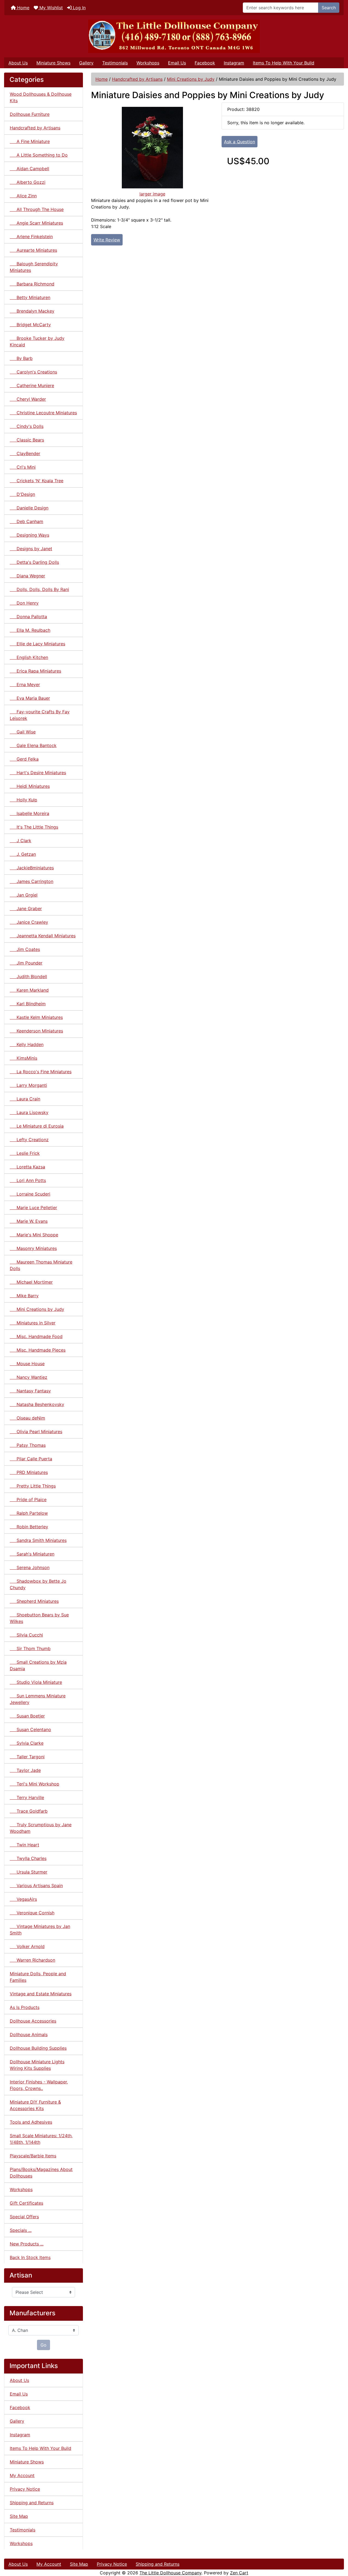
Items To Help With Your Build (284, 63)
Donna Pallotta (28, 617)
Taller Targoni (27, 1757)
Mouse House (27, 1364)
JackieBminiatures (32, 868)
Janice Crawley (29, 922)
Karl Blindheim (28, 1004)
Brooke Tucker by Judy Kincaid (37, 341)
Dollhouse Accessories (33, 2021)
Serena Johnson (30, 1567)
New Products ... (27, 2244)
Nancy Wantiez (29, 1377)
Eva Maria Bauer (30, 698)
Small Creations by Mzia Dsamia (38, 1665)
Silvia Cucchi (26, 1635)
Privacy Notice (25, 2489)
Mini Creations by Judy (191, 79)
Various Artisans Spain (36, 1886)
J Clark (21, 841)
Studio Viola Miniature (36, 1682)
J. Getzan (23, 854)
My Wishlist (50, 8)
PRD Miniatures (29, 1472)
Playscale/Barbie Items (33, 2156)
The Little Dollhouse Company (170, 2573)
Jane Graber (26, 909)
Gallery (86, 63)
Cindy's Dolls (27, 426)
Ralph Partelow (29, 1513)
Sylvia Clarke (27, 1743)
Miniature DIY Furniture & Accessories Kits (35, 2105)
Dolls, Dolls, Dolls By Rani (39, 589)
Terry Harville (27, 1797)
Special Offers (24, 2217)
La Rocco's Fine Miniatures (41, 1072)
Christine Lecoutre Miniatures (43, 413)
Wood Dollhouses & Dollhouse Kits (41, 97)
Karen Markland (29, 990)
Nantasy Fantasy (30, 1391)
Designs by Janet (31, 549)
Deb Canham (27, 521)
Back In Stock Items (30, 2257)
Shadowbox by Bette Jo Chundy (38, 1584)
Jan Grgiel (24, 895)
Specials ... (21, 2230)
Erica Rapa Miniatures (35, 671)
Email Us (177, 63)
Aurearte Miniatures (33, 250)
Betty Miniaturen (30, 297)
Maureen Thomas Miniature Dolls (41, 1265)
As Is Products (25, 2007)
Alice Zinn (23, 196)
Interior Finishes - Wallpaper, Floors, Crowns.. (39, 2085)
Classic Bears (27, 440)
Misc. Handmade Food (36, 1336)
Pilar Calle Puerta (31, 1459)
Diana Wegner (27, 576)
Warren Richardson (32, 1960)
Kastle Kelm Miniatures (36, 1017)
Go (43, 2345)
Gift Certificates (27, 2203)
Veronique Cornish (32, 1913)
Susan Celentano (30, 1729)
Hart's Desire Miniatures (38, 773)
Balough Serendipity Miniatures (34, 267)
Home (23, 8)
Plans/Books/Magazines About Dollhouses (41, 2173)
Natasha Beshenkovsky (37, 1404)
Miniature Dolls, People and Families (38, 1977)
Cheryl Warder (28, 399)
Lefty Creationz (29, 1140)
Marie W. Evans (29, 1221)
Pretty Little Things (33, 1486)
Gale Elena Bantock (33, 745)
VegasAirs (23, 1899)
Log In (79, 8)
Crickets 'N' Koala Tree (37, 481)
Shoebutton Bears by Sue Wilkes (39, 1618)
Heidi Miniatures (30, 786)
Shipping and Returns (32, 2503)
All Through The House (37, 209)
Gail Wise (23, 732)
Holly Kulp (24, 800)
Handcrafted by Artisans (137, 79)
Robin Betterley (29, 1527)
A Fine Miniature (30, 141)
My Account (22, 2475)
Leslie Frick (25, 1153)
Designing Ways (29, 535)
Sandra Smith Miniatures (38, 1540)
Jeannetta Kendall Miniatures (43, 936)
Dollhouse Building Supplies (38, 2048)
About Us (18, 63)
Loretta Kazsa (27, 1167)
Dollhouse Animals (29, 2034)
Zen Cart (239, 2573)
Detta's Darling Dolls (34, 562)
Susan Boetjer (27, 1716)
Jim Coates (25, 949)
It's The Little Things (34, 827)
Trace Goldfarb (29, 1811)
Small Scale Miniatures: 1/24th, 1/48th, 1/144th (41, 2139)
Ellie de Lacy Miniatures (38, 644)
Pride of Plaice (28, 1499)
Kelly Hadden (27, 1044)
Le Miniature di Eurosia (37, 1126)
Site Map (19, 2516)
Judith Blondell (28, 976)
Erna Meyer (25, 685)
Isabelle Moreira (29, 813)
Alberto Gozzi (28, 182)
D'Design (22, 494)
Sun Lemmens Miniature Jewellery (38, 1699)
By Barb (21, 358)
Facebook (205, 63)
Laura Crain (25, 1099)
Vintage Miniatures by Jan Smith (40, 1930)
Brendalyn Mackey (32, 311)
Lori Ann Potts (28, 1180)
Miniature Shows (53, 63)
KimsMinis (24, 1058)
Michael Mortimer (31, 1282)
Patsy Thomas (28, 1445)
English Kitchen (29, 657)
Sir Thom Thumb (30, 1648)
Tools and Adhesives (31, 2122)
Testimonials (115, 63)
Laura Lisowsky (29, 1112)
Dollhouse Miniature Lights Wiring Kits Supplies (37, 2065)
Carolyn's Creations (33, 372)
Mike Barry (24, 1296)
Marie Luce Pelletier (33, 1208)
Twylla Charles (28, 1858)
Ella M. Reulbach (30, 630)
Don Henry (24, 603)
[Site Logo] (174, 36)
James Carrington (32, 881)
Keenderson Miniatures (36, 1031)
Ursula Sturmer (29, 1872)
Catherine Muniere (32, 385)
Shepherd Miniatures (34, 1601)
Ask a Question (240, 142)
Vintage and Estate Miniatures (41, 1994)
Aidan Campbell (29, 169)
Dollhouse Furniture (30, 114)
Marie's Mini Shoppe (34, 1235)
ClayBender (25, 453)
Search (329, 8)
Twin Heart (24, 1845)
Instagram (234, 63)
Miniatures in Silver (33, 1323)
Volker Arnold (27, 1946)
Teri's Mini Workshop (35, 1784)
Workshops (148, 63)
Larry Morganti (28, 1085)
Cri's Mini (23, 467)
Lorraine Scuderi (30, 1194)
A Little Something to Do (39, 155)
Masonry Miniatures (33, 1248)
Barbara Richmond (32, 284)
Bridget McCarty (30, 325)
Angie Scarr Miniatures (36, 223)
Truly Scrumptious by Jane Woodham (41, 1828)
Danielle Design (29, 508)
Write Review (107, 240)
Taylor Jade (25, 1770)
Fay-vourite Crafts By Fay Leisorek (40, 715)
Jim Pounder (26, 963)
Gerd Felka (24, 759)
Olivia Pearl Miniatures (36, 1432)
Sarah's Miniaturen (32, 1554)
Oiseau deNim (27, 1418)
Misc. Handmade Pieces (38, 1350)
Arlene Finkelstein (31, 237)
